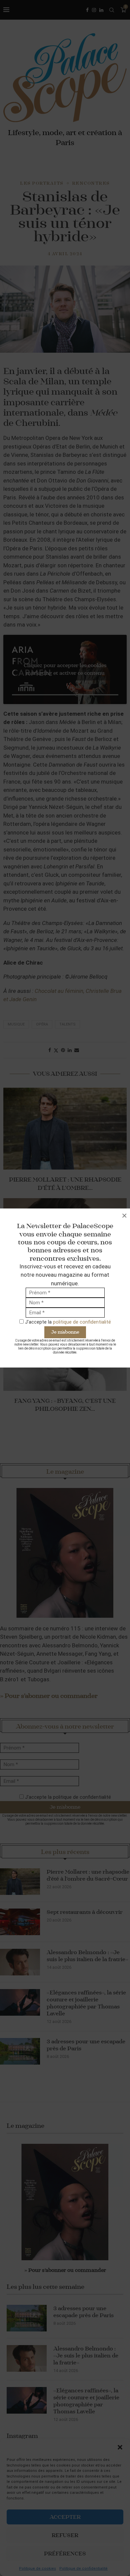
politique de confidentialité (82, 1322)
